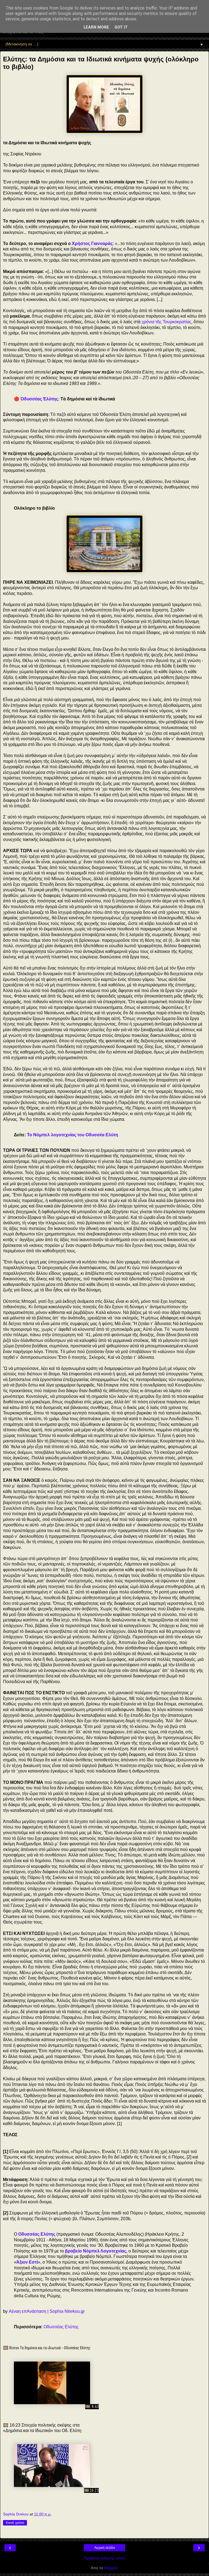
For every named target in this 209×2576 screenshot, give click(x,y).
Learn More (96, 27)
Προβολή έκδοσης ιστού (104, 2558)
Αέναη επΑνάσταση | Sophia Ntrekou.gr (47, 2311)
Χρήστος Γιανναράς (92, 244)
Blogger (111, 2568)
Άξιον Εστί (27, 2262)
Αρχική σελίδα (105, 2548)
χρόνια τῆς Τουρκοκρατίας (166, 322)
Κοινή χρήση (15, 2523)
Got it (121, 27)
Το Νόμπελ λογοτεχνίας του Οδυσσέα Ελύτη (73, 1135)
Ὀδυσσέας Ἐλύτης (39, 399)
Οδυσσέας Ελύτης (37, 2234)
